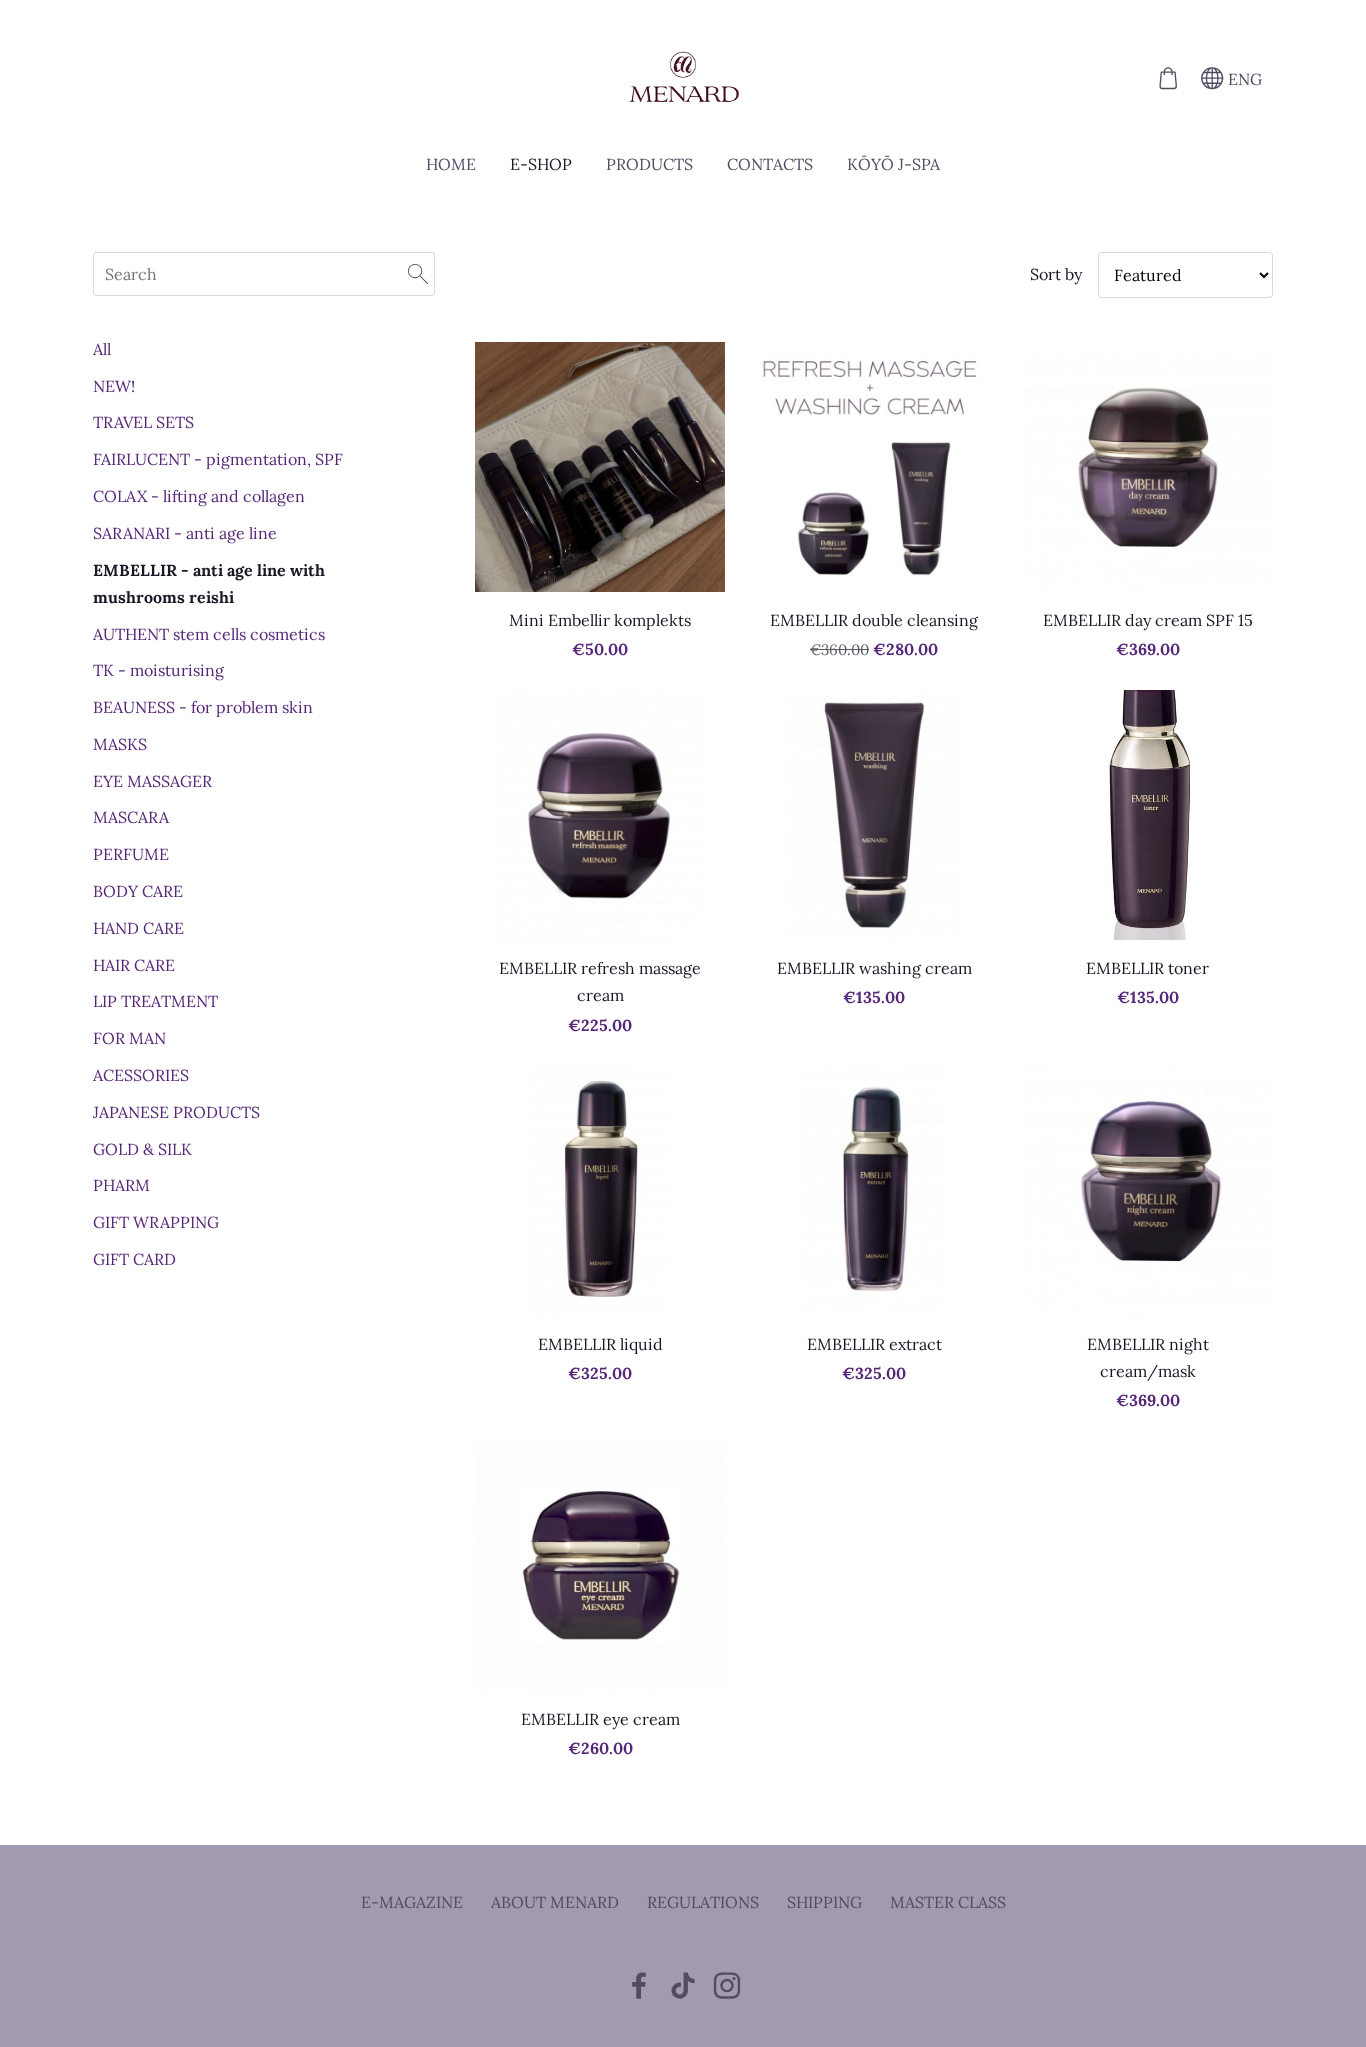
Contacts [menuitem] (770, 164)
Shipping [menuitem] (824, 1902)
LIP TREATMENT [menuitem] (155, 1001)
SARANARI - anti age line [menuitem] (185, 533)
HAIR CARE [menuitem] (134, 965)
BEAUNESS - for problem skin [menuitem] (203, 707)
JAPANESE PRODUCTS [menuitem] (176, 1112)
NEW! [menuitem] (114, 386)
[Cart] (1167, 78)
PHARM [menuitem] (121, 1185)
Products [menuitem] (649, 164)
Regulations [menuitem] (703, 1902)
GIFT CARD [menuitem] (134, 1259)
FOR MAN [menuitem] (129, 1038)
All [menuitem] (102, 349)
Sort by (1056, 274)
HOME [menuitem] (451, 164)
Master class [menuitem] (948, 1902)
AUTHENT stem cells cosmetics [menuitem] (209, 634)
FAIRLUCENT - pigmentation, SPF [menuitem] (218, 459)
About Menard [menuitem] (555, 1902)
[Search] (418, 274)
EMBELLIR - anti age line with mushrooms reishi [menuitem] (209, 583)
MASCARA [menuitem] (131, 817)
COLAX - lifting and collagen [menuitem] (199, 496)
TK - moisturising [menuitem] (158, 670)
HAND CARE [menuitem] (138, 928)
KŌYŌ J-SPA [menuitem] (893, 164)
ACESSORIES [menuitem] (141, 1075)
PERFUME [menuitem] (131, 854)
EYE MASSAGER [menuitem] (152, 781)
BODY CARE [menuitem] (138, 891)
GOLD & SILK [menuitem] (142, 1149)
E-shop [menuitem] (541, 164)
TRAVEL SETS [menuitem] (143, 422)
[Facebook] (639, 1985)
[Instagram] (727, 1985)
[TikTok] (683, 1985)
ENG (1243, 79)
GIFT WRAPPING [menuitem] (156, 1222)
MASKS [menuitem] (120, 744)
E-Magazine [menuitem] (412, 1902)
